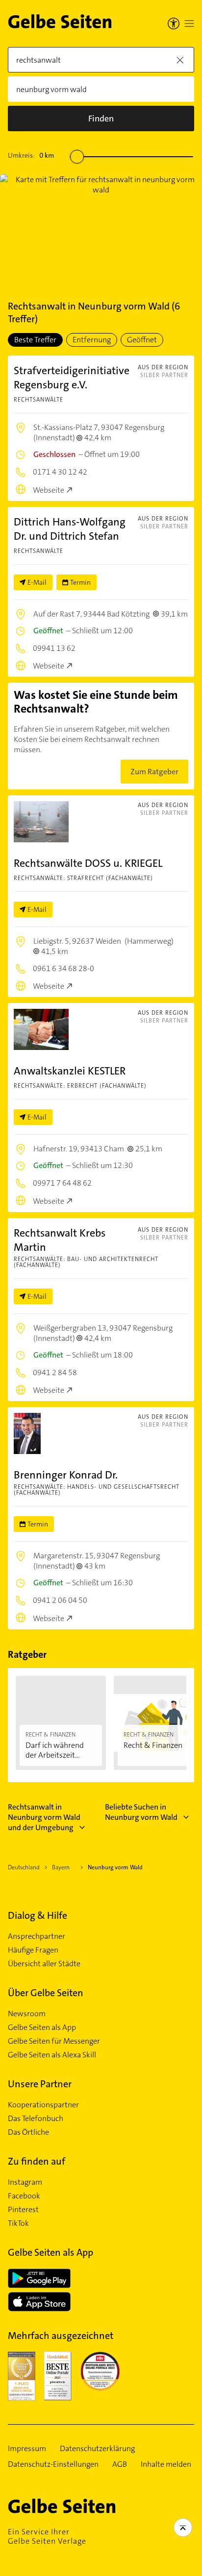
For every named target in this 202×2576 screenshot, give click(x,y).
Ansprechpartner (37, 1936)
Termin (80, 582)
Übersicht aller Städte (44, 1964)
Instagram (25, 2182)
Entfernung (92, 340)
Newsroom (27, 2014)
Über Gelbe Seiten (46, 1993)
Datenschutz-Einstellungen (53, 2464)
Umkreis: (31, 155)
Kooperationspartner (43, 2105)
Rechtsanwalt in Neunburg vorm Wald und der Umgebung (44, 1817)
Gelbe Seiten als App (42, 2027)
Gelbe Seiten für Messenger (54, 2041)
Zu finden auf (37, 2161)
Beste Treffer (35, 340)
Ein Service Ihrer (47, 2536)
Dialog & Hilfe (38, 1915)
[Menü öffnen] (189, 24)
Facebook (24, 2196)
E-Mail (37, 582)
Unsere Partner (40, 2084)
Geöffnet (142, 340)
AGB (120, 2464)
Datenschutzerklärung (97, 2449)
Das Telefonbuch (36, 2119)
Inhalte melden (166, 2464)
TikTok (18, 2223)
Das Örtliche (28, 2132)
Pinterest (23, 2210)
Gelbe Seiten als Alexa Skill (52, 2055)
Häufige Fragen (33, 1950)
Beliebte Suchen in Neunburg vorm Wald (141, 1812)
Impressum (27, 2449)
